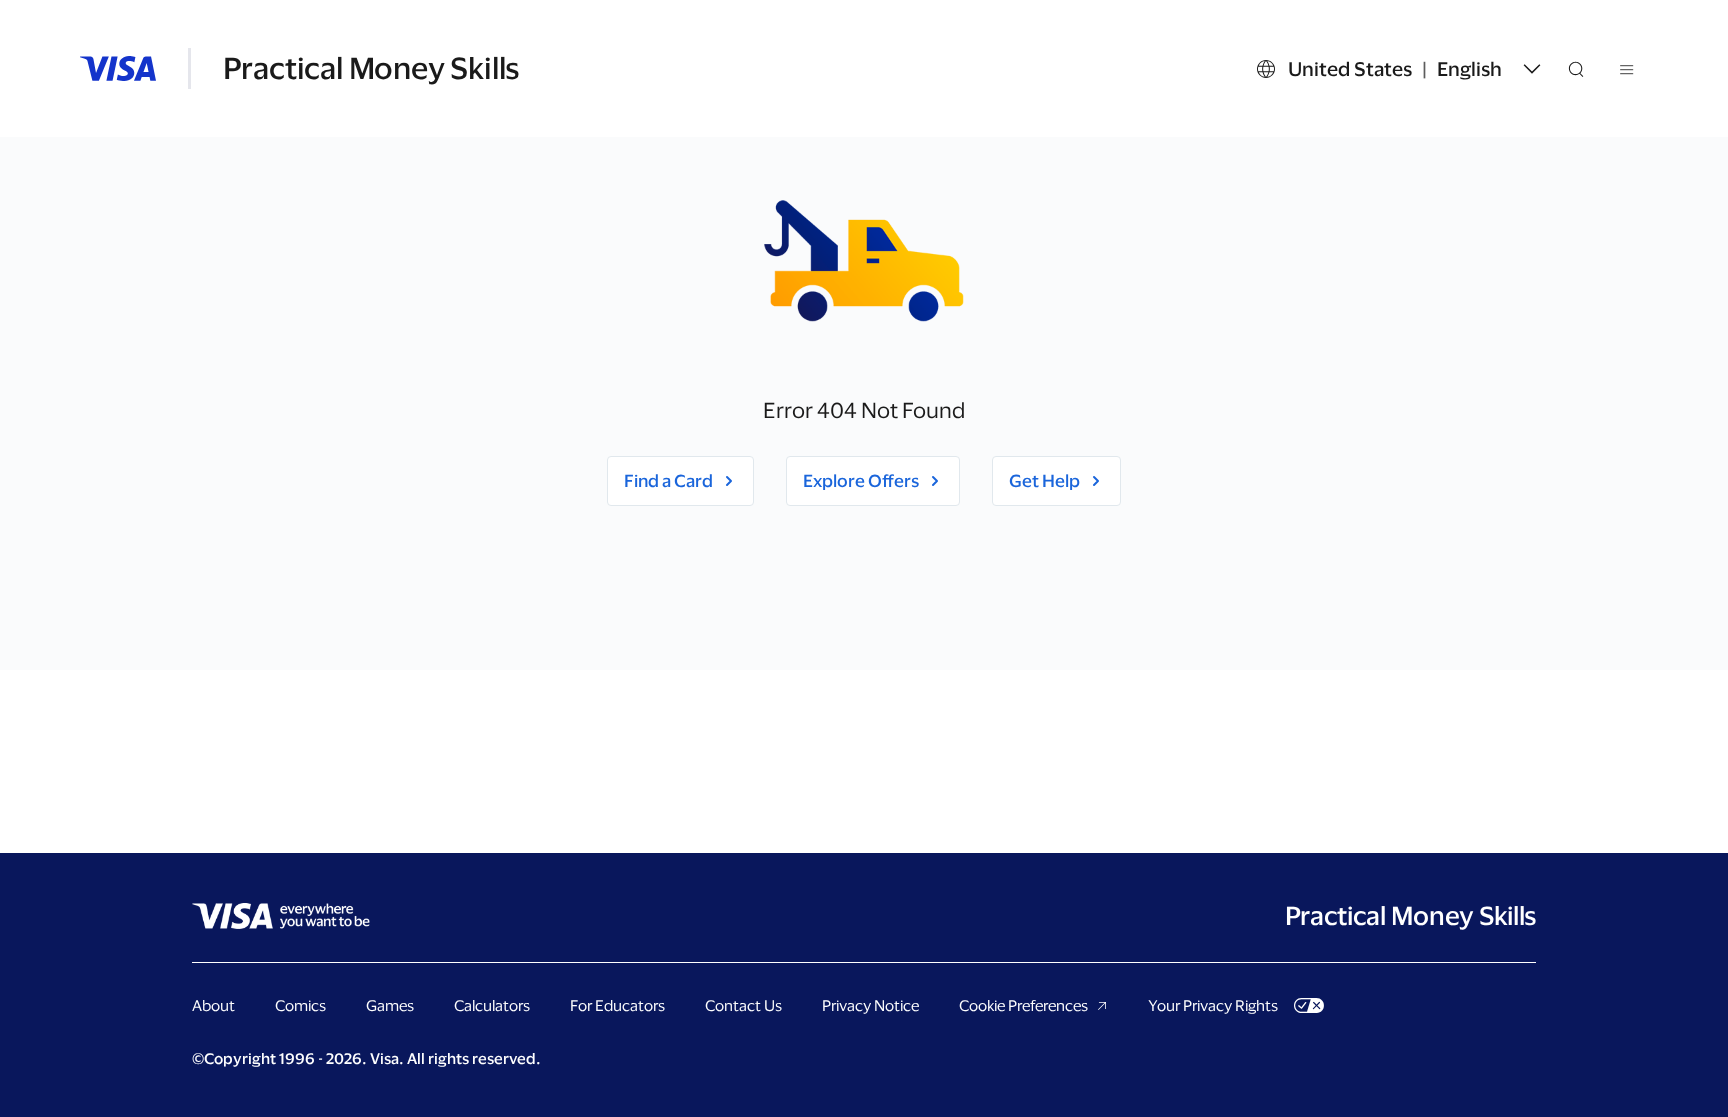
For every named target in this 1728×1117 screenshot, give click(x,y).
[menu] (1628, 73)
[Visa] (118, 68)
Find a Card (668, 480)
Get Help (1044, 480)
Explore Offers (861, 480)
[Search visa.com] (1588, 69)
